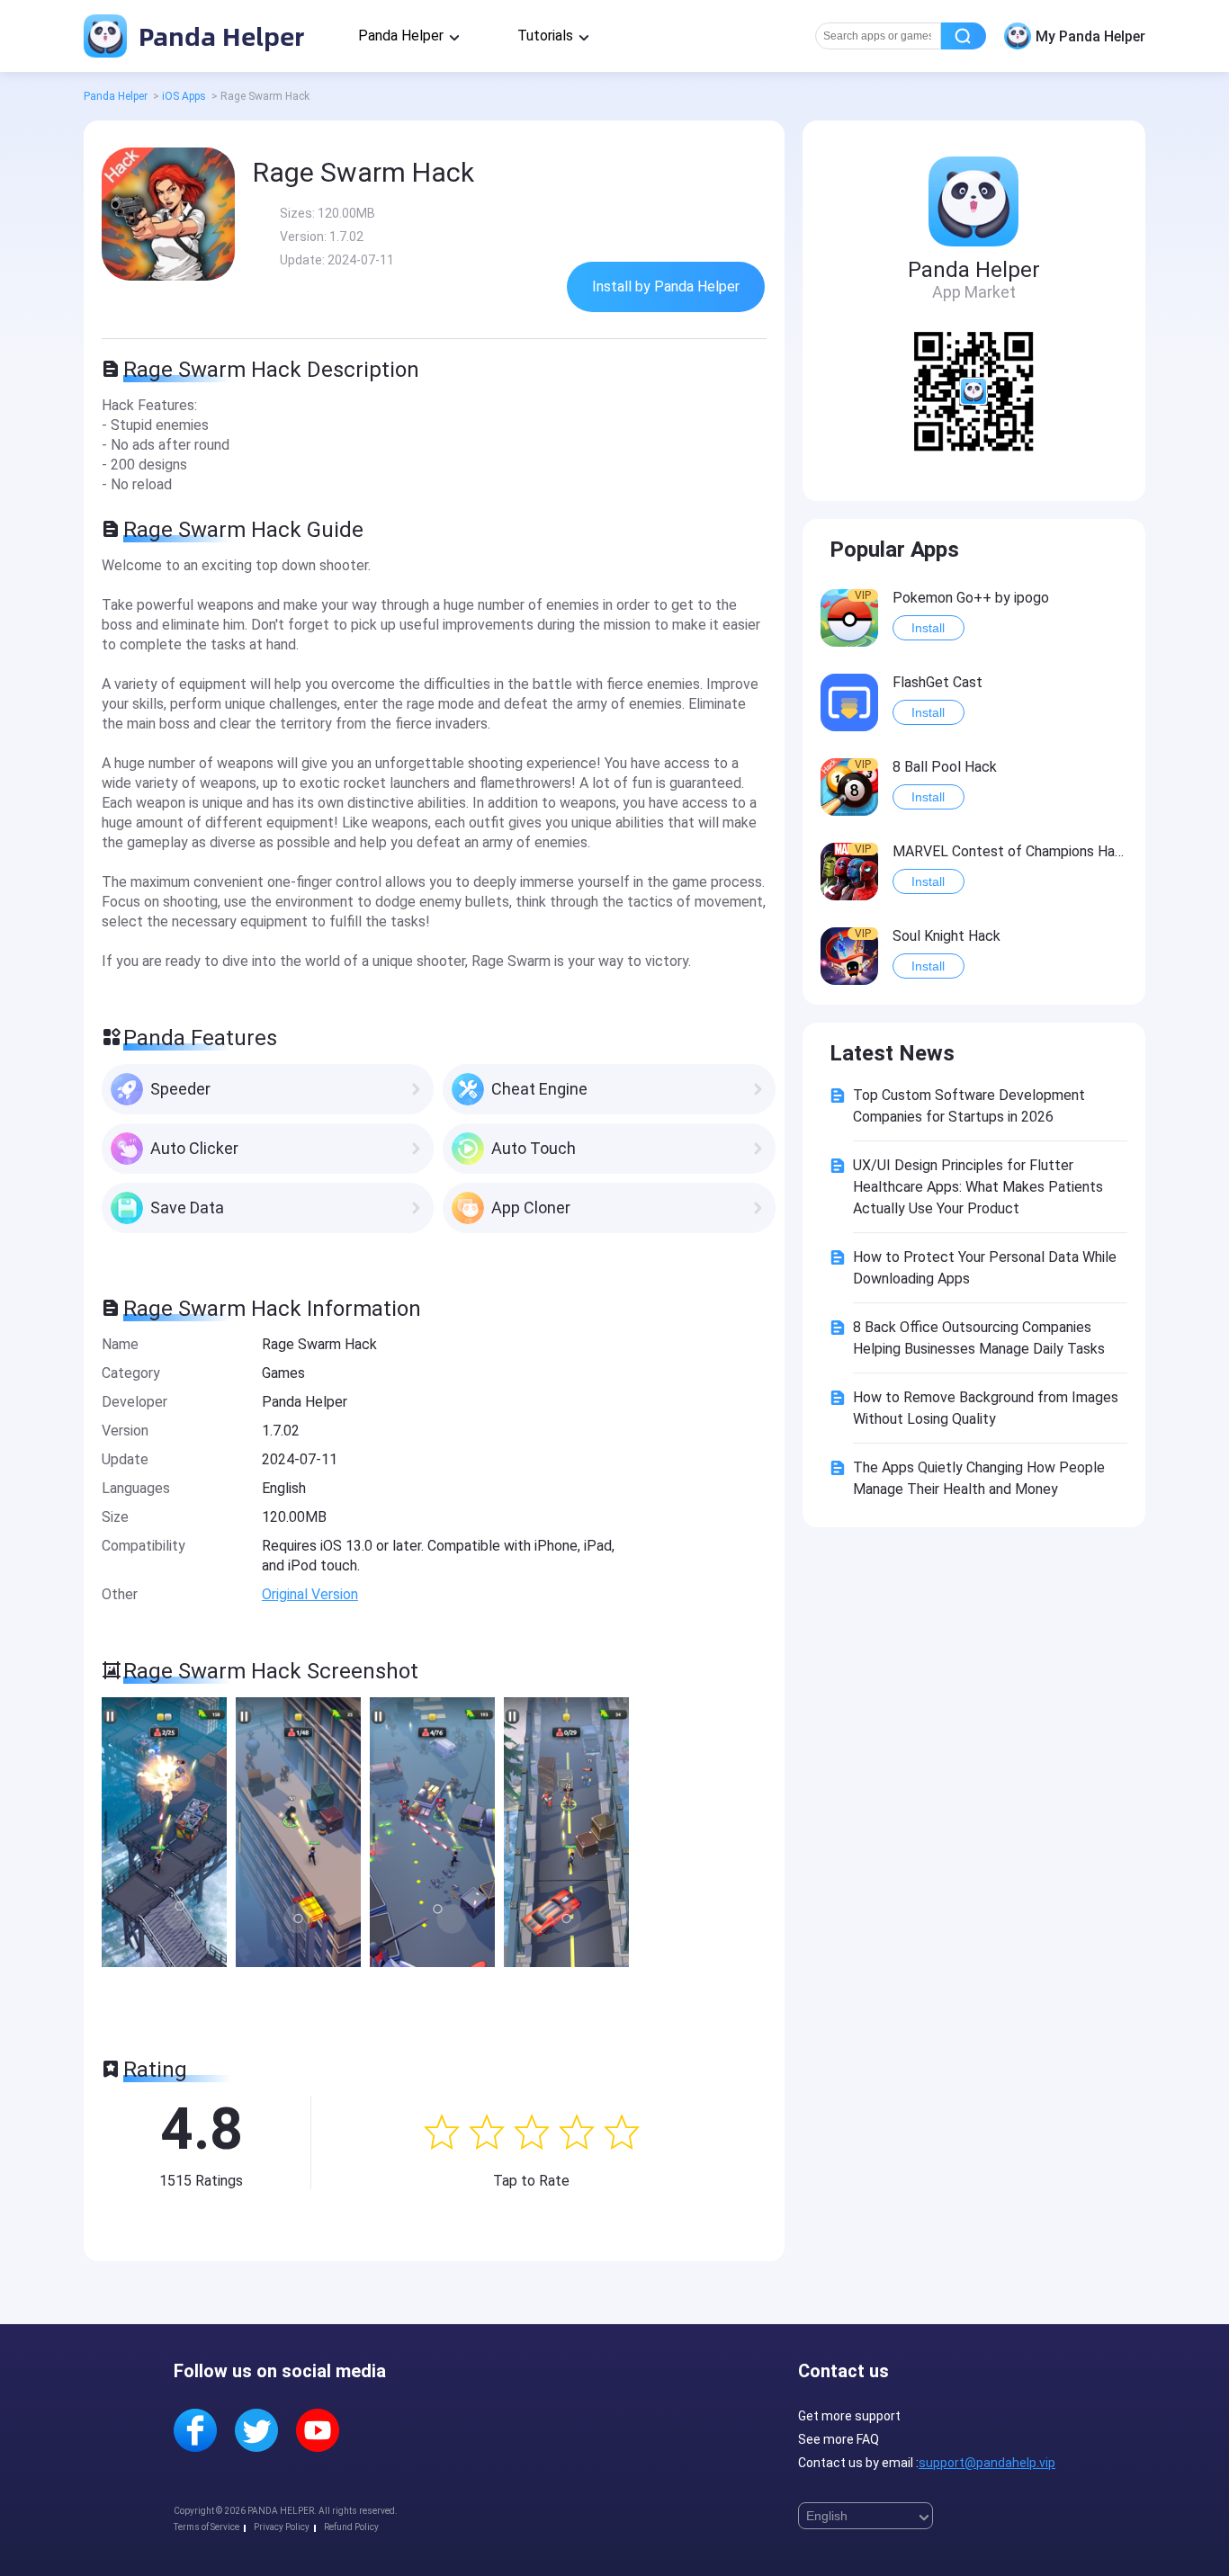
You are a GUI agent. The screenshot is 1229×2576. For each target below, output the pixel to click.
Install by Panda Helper (666, 286)
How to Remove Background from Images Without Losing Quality (986, 1408)
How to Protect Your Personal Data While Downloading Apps (985, 1268)
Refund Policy (351, 2527)
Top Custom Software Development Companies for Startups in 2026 (969, 1106)
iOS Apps (184, 96)
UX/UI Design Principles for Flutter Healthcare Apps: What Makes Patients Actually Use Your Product (978, 1187)
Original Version (310, 1594)
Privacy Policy (282, 2527)
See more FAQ (839, 2439)
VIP (863, 595)
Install (928, 628)
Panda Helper (218, 36)
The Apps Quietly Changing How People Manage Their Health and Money (979, 1478)
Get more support (849, 2416)
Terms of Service (206, 2527)
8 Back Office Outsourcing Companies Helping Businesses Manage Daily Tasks (979, 1338)
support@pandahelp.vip (987, 2463)
